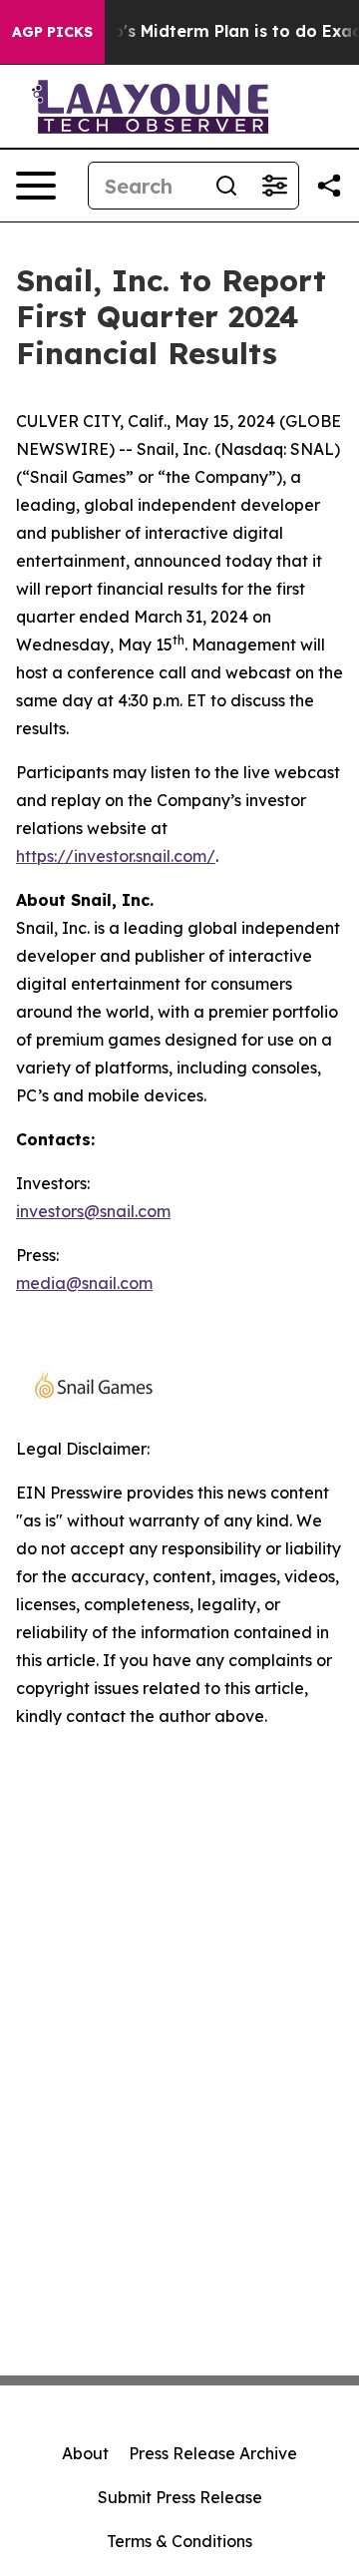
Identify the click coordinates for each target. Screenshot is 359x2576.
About (85, 2453)
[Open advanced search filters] (274, 186)
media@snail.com (84, 1283)
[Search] (226, 186)
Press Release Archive (213, 2453)
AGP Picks (52, 32)
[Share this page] (329, 186)
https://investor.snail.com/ (116, 856)
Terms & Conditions (179, 2541)
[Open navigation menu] (36, 186)
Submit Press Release (180, 2497)
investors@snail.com (93, 1211)
